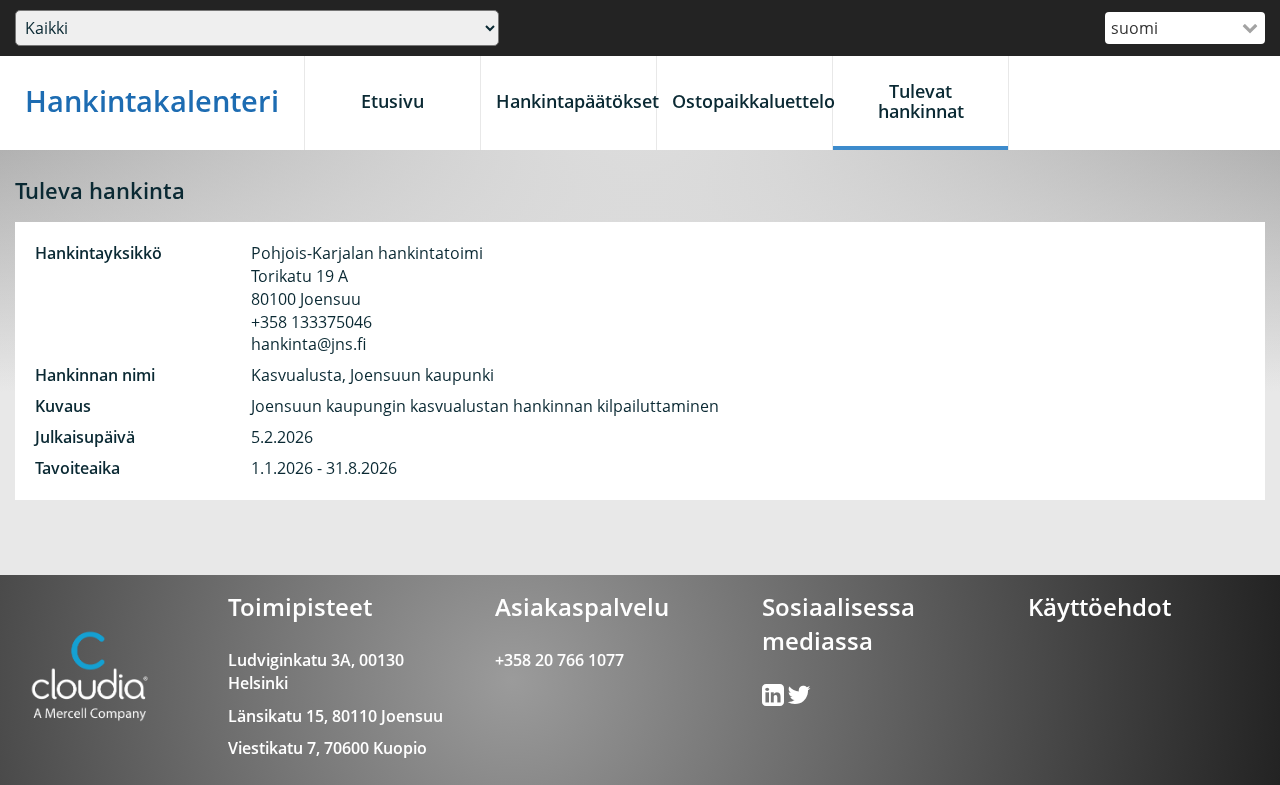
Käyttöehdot (1099, 606)
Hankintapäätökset (576, 101)
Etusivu (392, 101)
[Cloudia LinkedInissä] (799, 699)
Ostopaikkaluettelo (752, 101)
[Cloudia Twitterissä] (774, 699)
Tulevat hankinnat (921, 101)
